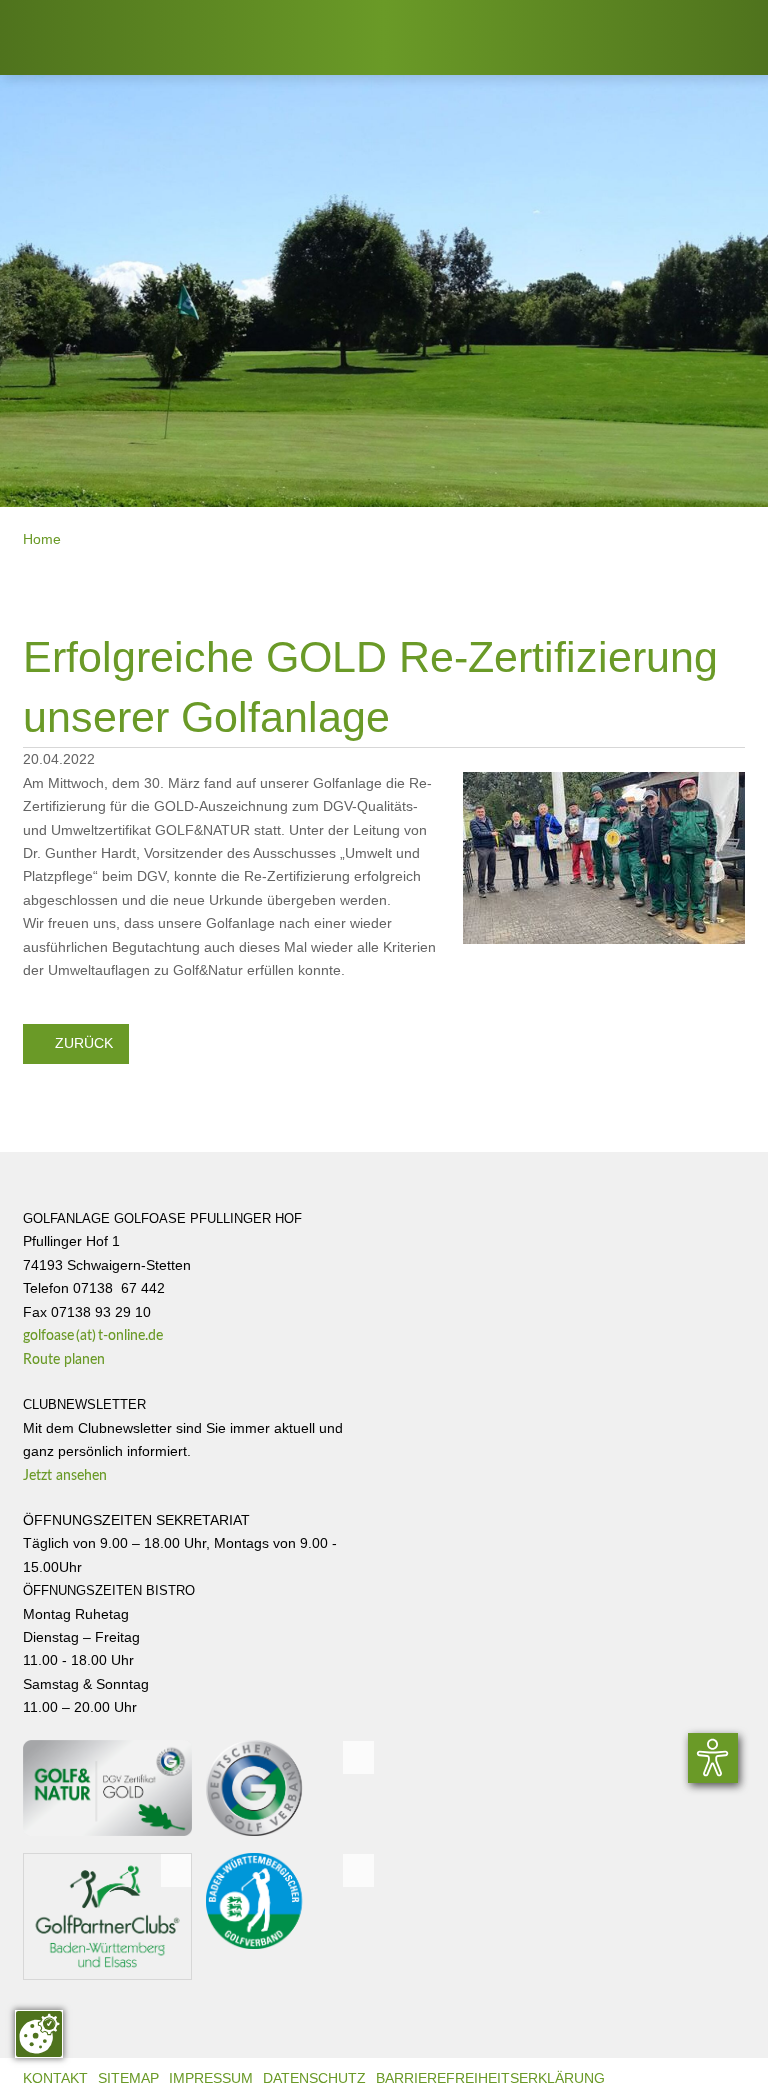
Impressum (211, 2078)
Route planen (73, 1360)
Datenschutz (314, 2078)
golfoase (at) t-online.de (93, 1336)
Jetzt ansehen (73, 1476)
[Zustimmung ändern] (39, 2034)
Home (42, 539)
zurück (76, 1042)
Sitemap (128, 2078)
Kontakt (55, 2078)
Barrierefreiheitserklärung (490, 2078)
